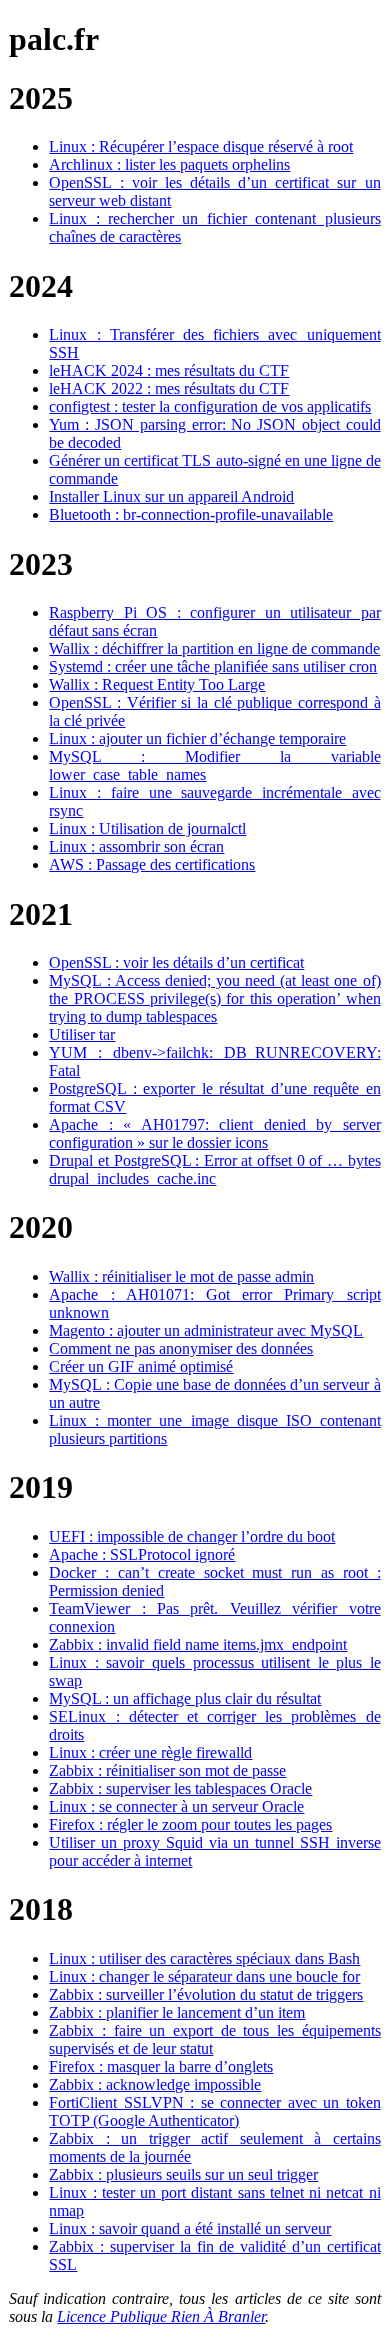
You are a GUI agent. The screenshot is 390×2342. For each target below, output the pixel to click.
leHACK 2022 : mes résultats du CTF (169, 388)
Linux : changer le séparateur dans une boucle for (204, 1976)
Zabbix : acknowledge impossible (155, 2084)
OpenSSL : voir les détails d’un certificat (176, 962)
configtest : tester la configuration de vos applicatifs (210, 406)
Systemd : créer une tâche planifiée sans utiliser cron (213, 666)
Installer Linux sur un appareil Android (171, 496)
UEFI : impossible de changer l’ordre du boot (192, 1536)
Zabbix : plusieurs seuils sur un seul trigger (183, 2174)
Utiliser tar (82, 1034)
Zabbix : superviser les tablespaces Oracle (180, 1788)
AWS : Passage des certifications (152, 864)
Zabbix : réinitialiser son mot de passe (167, 1770)
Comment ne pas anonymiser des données (181, 1348)
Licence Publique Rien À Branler (161, 2316)
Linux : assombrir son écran (136, 846)
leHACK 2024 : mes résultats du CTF (169, 370)
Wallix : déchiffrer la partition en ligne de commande (214, 648)
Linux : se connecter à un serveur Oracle (176, 1806)
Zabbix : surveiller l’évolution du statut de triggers (206, 1994)
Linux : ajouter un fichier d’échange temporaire (197, 738)
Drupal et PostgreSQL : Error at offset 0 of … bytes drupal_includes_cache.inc (214, 1169)
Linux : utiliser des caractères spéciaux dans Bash (204, 1958)
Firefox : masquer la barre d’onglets (161, 2066)
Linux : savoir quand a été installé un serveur (190, 2228)
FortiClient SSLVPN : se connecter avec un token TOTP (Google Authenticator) (214, 2111)
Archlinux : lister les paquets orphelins (169, 164)
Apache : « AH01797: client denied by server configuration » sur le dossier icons (214, 1133)
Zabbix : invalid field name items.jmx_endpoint (198, 1644)
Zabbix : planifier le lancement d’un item (177, 2012)
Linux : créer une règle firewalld (150, 1752)
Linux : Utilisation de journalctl (147, 828)
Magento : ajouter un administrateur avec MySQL (206, 1330)
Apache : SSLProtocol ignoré (142, 1554)
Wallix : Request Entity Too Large (157, 684)
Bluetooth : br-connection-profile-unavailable (191, 514)
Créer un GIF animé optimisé (141, 1366)
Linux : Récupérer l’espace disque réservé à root (201, 146)
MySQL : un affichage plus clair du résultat (185, 1698)
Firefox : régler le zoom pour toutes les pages (190, 1824)
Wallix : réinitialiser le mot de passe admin (181, 1276)
